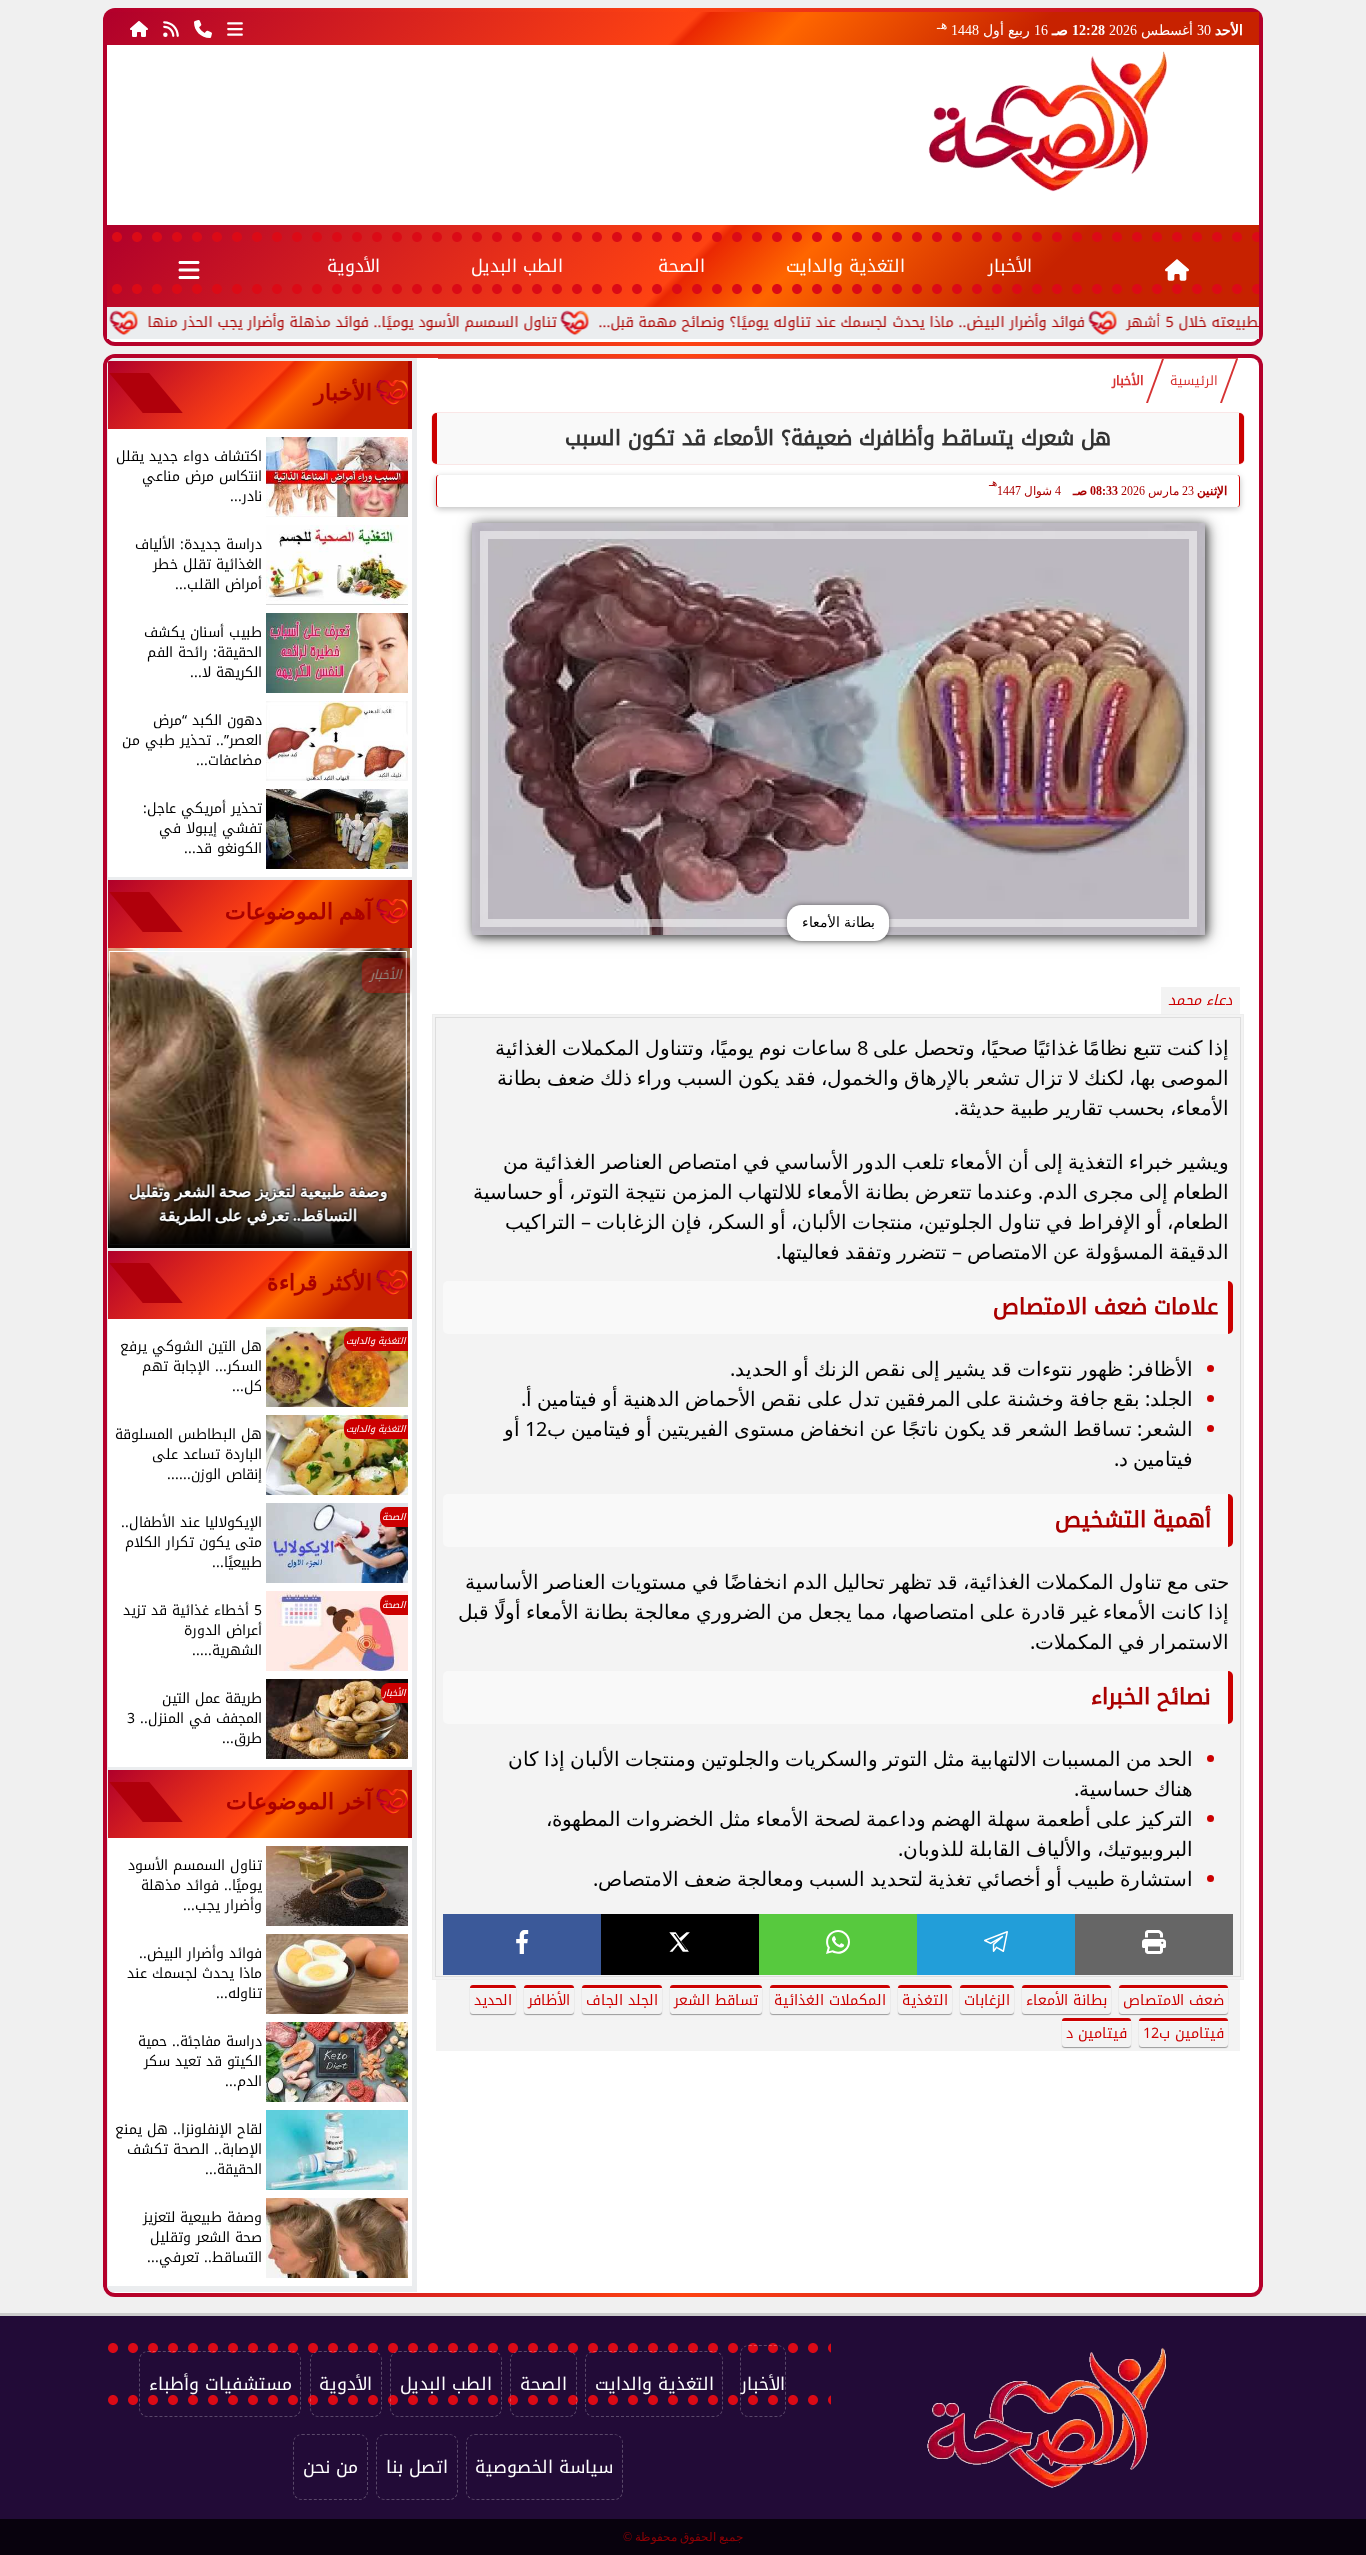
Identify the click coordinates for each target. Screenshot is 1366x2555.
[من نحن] (203, 28)
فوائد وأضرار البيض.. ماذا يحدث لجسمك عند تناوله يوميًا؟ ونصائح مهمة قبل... (930, 322)
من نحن (330, 2467)
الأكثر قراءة (319, 1282)
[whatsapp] (838, 1944)
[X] (680, 1944)
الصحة (681, 266)
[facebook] (522, 1944)
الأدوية (353, 266)
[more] (235, 28)
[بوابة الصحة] (1048, 121)
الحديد (493, 2000)
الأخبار (1010, 266)
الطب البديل (517, 266)
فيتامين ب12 (1183, 2033)
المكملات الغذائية (830, 2000)
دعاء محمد (1200, 1000)
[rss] (171, 28)
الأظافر (549, 2000)
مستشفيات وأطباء (220, 2384)
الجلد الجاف (622, 2000)
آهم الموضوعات (298, 911)
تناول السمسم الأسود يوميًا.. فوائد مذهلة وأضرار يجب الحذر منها (440, 322)
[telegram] (996, 1944)
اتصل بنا (417, 2467)
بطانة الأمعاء (1066, 2000)
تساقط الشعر (716, 2000)
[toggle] (189, 266)
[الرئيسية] (139, 28)
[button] (150, 1108)
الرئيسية (1194, 381)
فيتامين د (1096, 2033)
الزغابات (987, 2000)
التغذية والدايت (845, 266)
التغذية (925, 2000)
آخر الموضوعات (299, 1801)
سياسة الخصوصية (544, 2467)
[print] (1154, 1944)
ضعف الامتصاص (1173, 2000)
